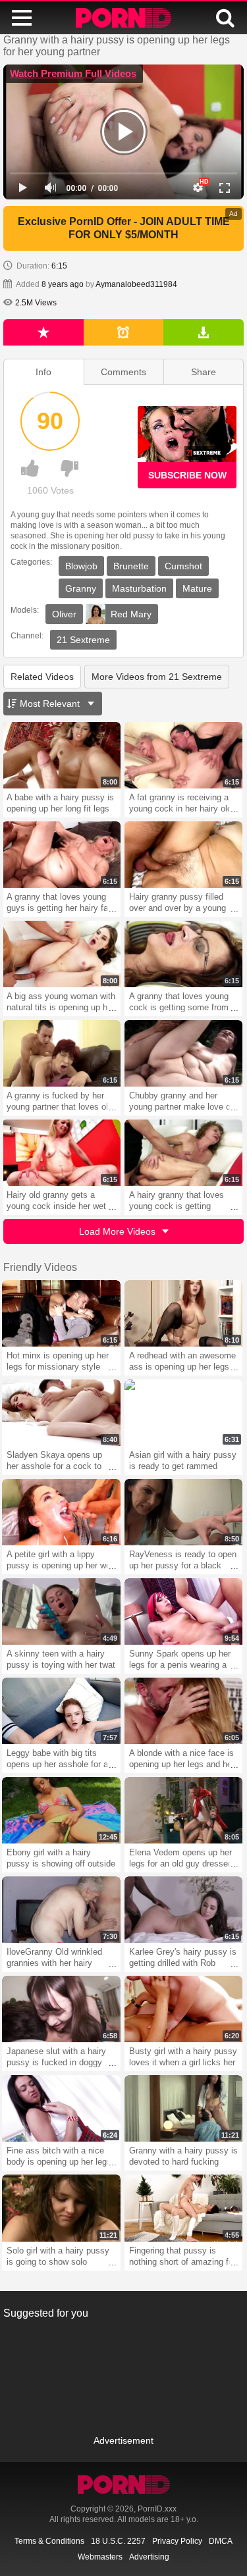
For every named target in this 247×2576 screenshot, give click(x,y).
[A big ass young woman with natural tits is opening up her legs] (61, 954)
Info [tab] (43, 372)
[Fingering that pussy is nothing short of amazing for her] (184, 2208)
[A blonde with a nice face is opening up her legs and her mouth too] (184, 1711)
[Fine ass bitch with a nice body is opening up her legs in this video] (61, 2108)
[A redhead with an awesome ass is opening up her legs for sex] (184, 1313)
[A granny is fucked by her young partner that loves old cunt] (61, 1053)
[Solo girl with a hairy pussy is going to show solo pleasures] (61, 2208)
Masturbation (139, 588)
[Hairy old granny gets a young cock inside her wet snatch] (61, 1153)
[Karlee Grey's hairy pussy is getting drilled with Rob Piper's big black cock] (184, 1910)
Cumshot (183, 566)
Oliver (64, 614)
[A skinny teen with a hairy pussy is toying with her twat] (61, 1611)
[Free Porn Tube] (123, 18)
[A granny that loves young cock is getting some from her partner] (184, 954)
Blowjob (81, 566)
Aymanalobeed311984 (136, 284)
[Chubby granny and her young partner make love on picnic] (184, 1053)
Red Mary (131, 614)
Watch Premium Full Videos (73, 73)
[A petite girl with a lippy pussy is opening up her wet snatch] (61, 1512)
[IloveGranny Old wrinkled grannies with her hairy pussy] (61, 1910)
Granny (81, 588)
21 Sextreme (83, 640)
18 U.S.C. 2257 (118, 2541)
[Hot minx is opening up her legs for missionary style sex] (61, 1313)
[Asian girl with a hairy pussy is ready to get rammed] (184, 1413)
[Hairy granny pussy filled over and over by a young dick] (184, 855)
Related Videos (42, 677)
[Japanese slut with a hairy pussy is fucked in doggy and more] (61, 2009)
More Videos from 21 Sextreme (157, 677)
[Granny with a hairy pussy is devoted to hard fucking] (184, 2108)
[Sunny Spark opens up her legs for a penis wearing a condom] (184, 1611)
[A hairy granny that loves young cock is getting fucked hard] (184, 1153)
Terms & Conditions (49, 2541)
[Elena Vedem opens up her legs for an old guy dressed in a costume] (184, 1810)
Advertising (149, 2557)
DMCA (221, 2541)
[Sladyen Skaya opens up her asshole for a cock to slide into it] (61, 1413)
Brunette (131, 566)
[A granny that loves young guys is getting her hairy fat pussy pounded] (61, 855)
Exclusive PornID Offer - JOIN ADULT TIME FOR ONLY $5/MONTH (124, 228)
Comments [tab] (123, 372)
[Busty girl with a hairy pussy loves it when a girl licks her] (184, 2009)
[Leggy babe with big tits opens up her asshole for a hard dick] (61, 1711)
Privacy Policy (177, 2541)
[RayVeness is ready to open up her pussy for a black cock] (184, 1512)
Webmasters (100, 2557)
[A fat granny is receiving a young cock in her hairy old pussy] (184, 755)
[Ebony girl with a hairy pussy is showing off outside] (61, 1810)
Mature (197, 588)
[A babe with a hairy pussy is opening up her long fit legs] (61, 755)
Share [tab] (204, 372)
